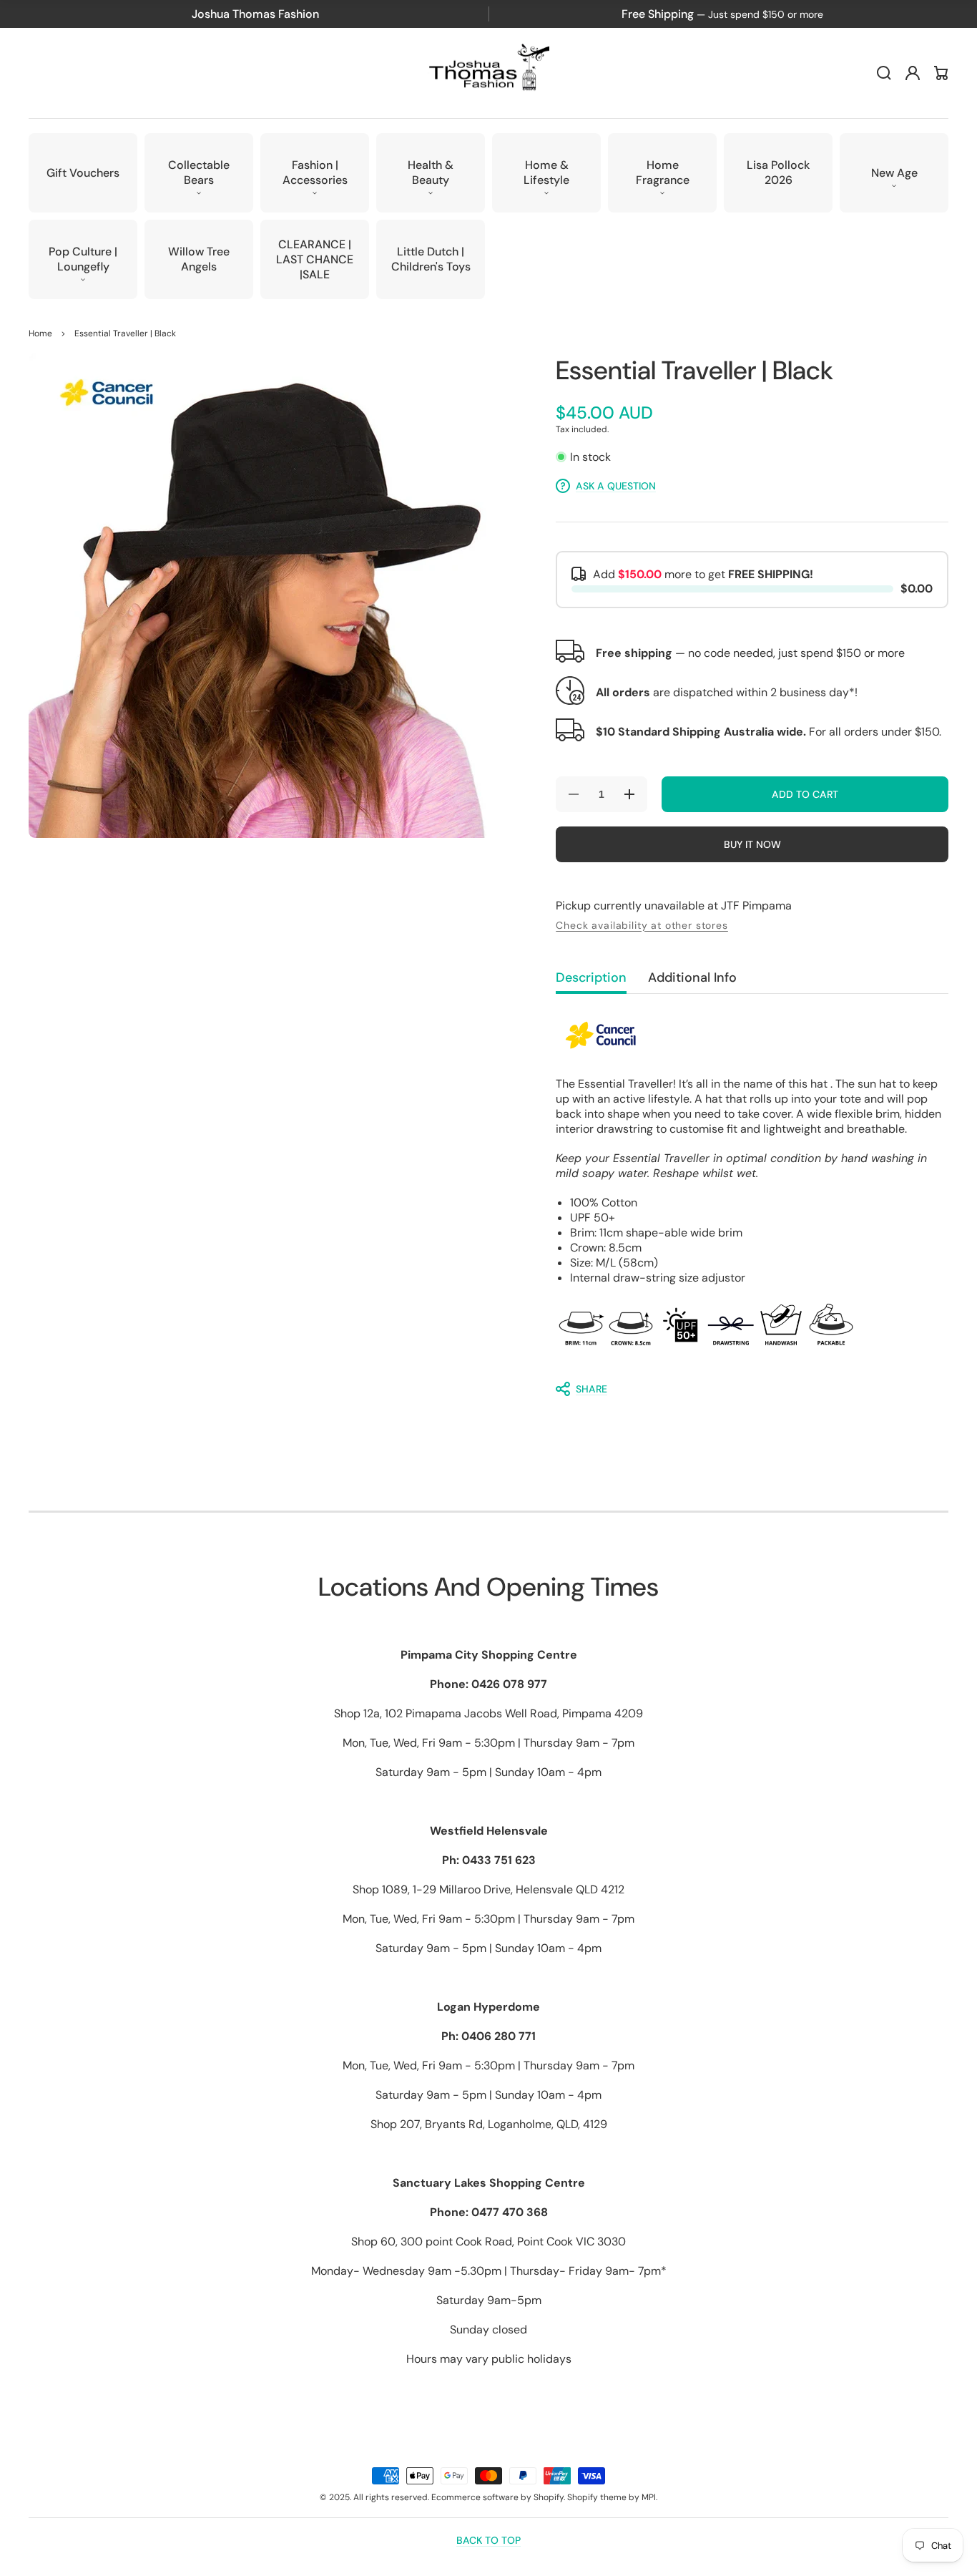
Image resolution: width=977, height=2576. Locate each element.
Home (40, 333)
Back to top (488, 2540)
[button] (199, 173)
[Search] (884, 73)
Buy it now (752, 844)
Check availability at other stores (642, 925)
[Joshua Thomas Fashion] (489, 73)
